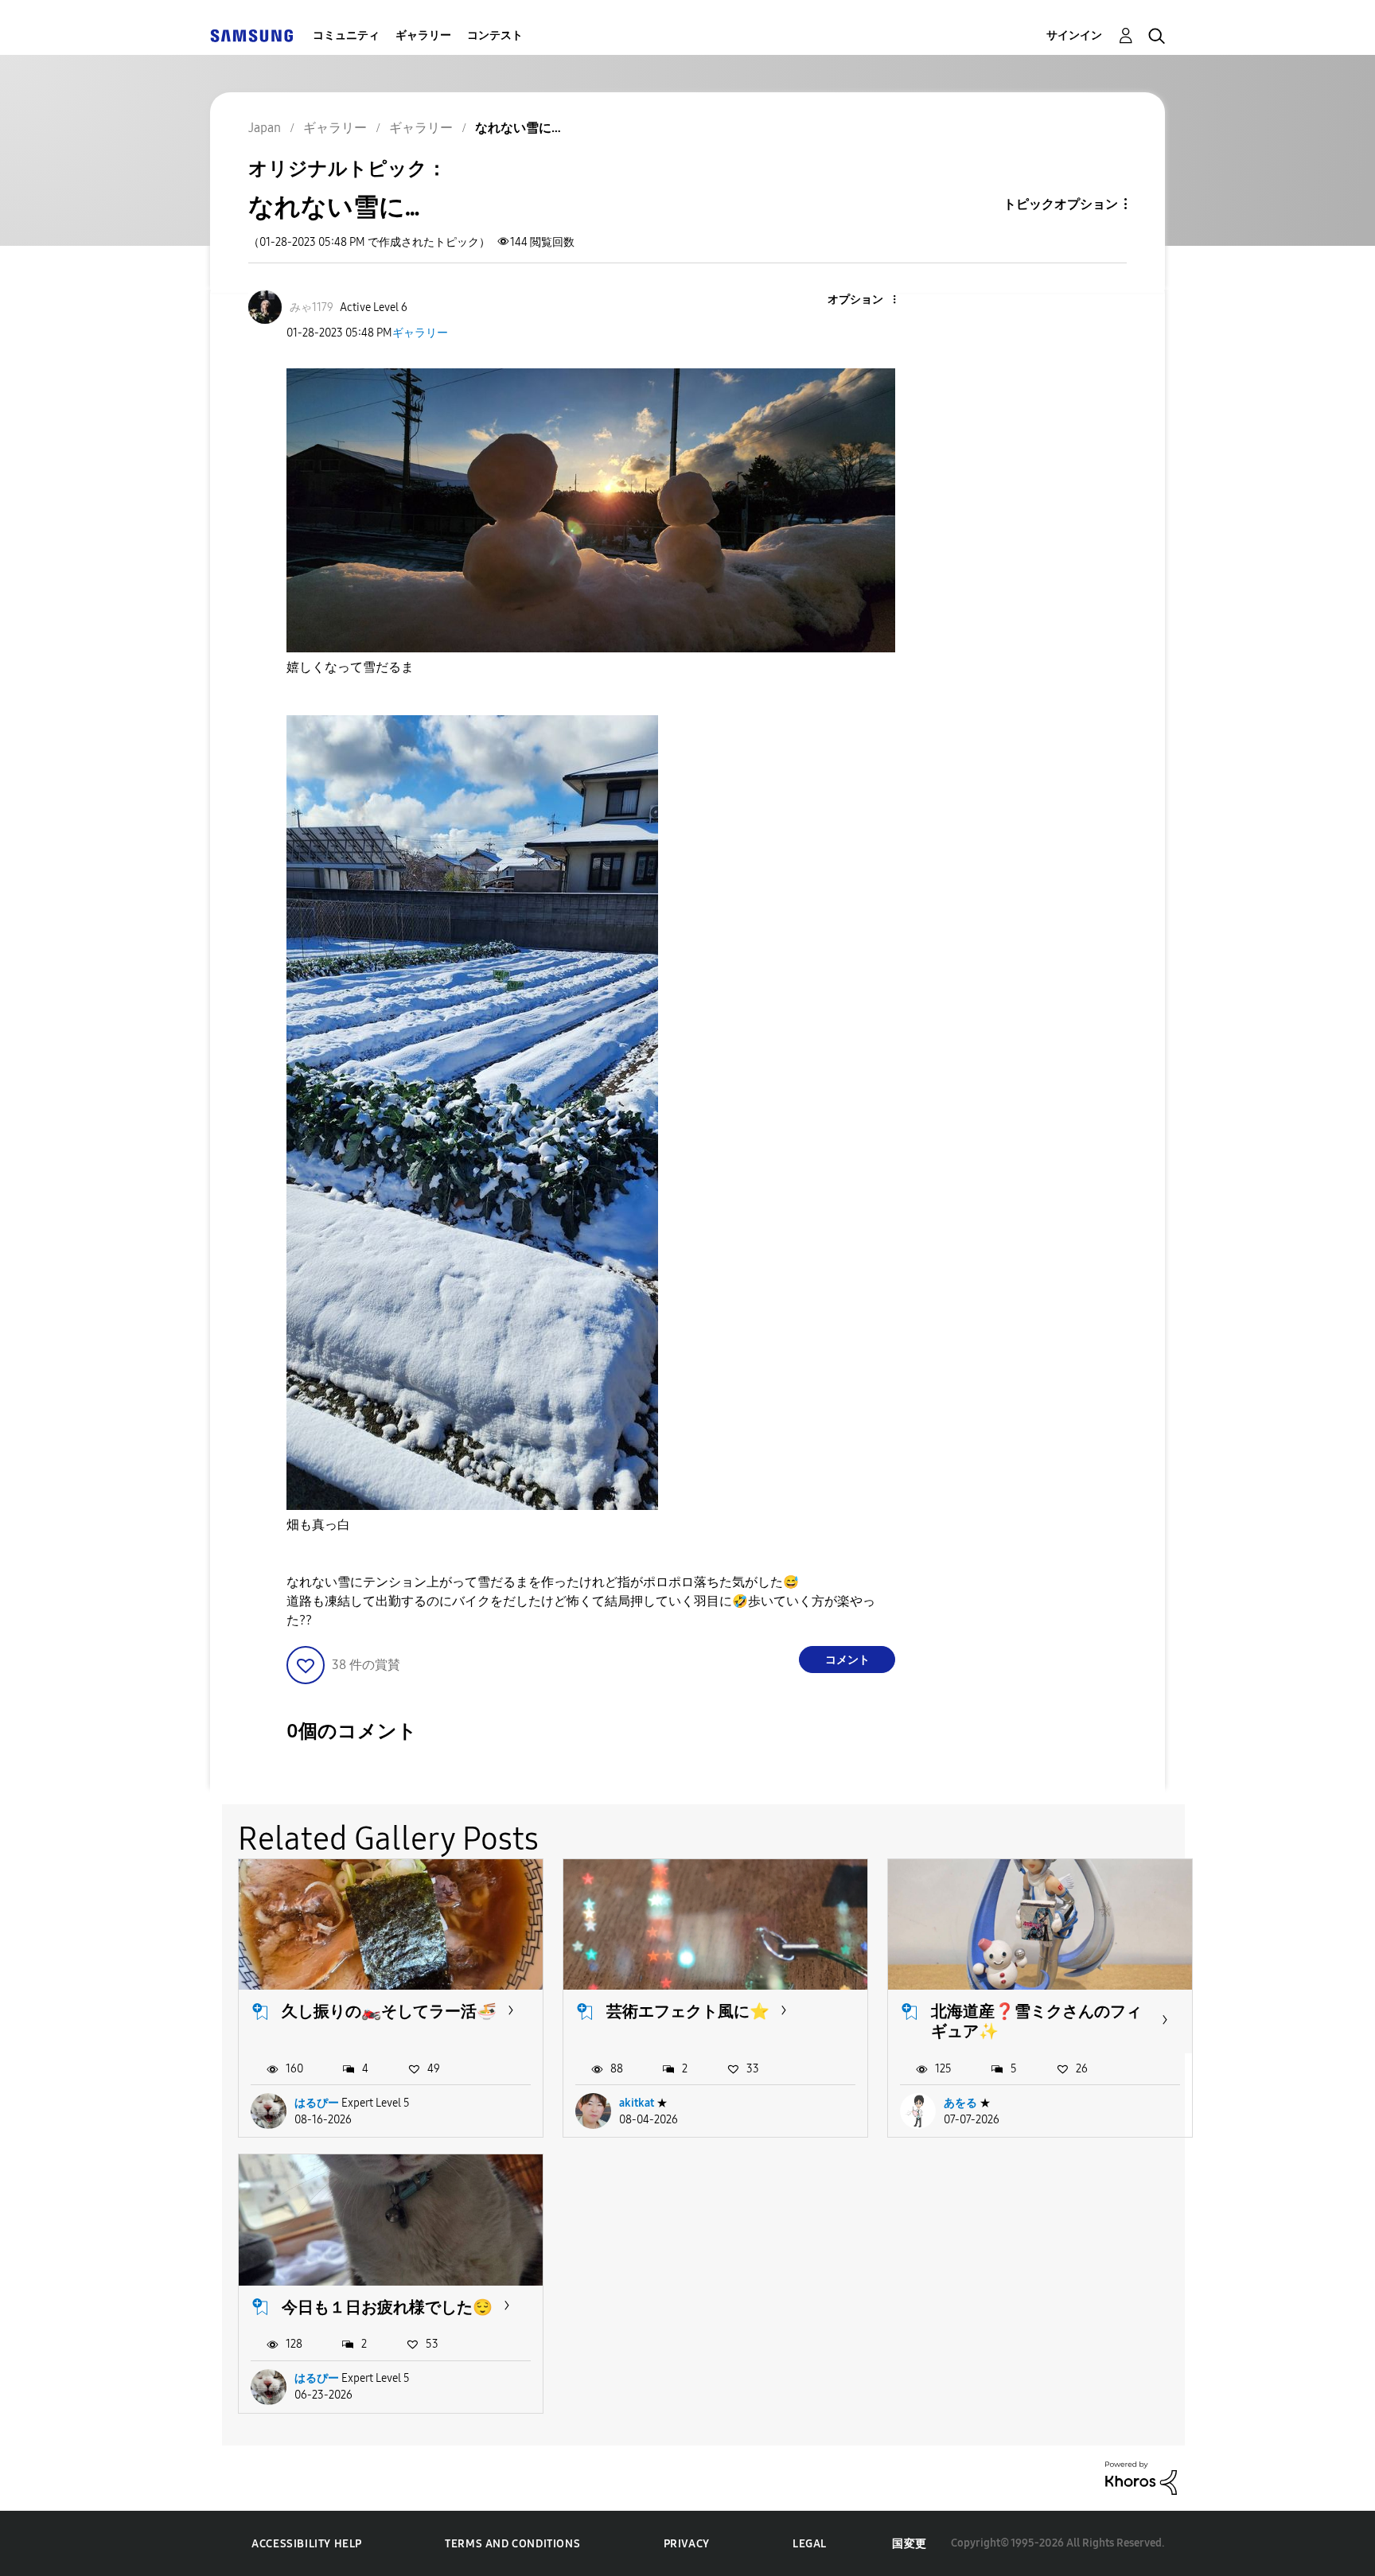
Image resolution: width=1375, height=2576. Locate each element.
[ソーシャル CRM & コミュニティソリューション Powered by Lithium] (1141, 2477)
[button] (868, 300)
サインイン (1074, 35)
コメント (847, 1660)
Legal (810, 2544)
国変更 (910, 2544)
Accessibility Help (307, 2544)
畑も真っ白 (318, 1525)
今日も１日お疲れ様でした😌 (387, 2307)
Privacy (687, 2544)
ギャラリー (423, 35)
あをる (960, 2103)
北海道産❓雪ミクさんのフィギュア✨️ (1036, 2021)
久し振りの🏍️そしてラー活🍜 (389, 2011)
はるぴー (317, 2103)
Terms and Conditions (512, 2544)
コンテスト (495, 35)
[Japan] (251, 35)
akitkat (637, 2103)
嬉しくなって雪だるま (350, 667)
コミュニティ (346, 35)
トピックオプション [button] (1061, 204)
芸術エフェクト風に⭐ (688, 2011)
